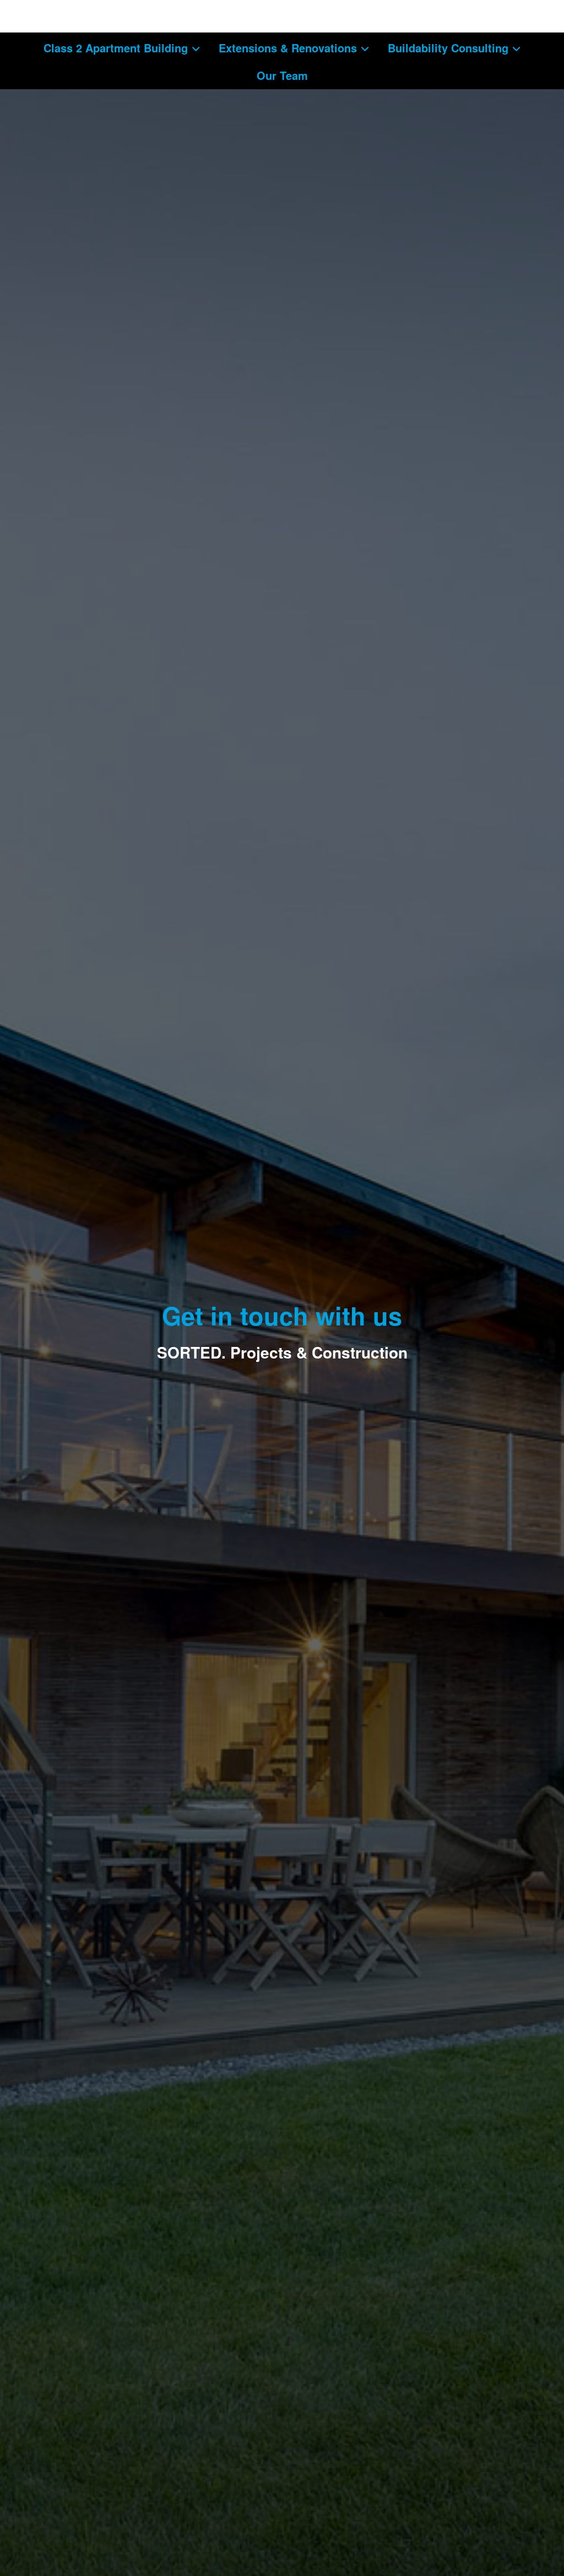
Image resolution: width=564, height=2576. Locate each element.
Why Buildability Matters (443, 45)
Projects (64, 45)
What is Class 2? (83, 16)
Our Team (282, 75)
